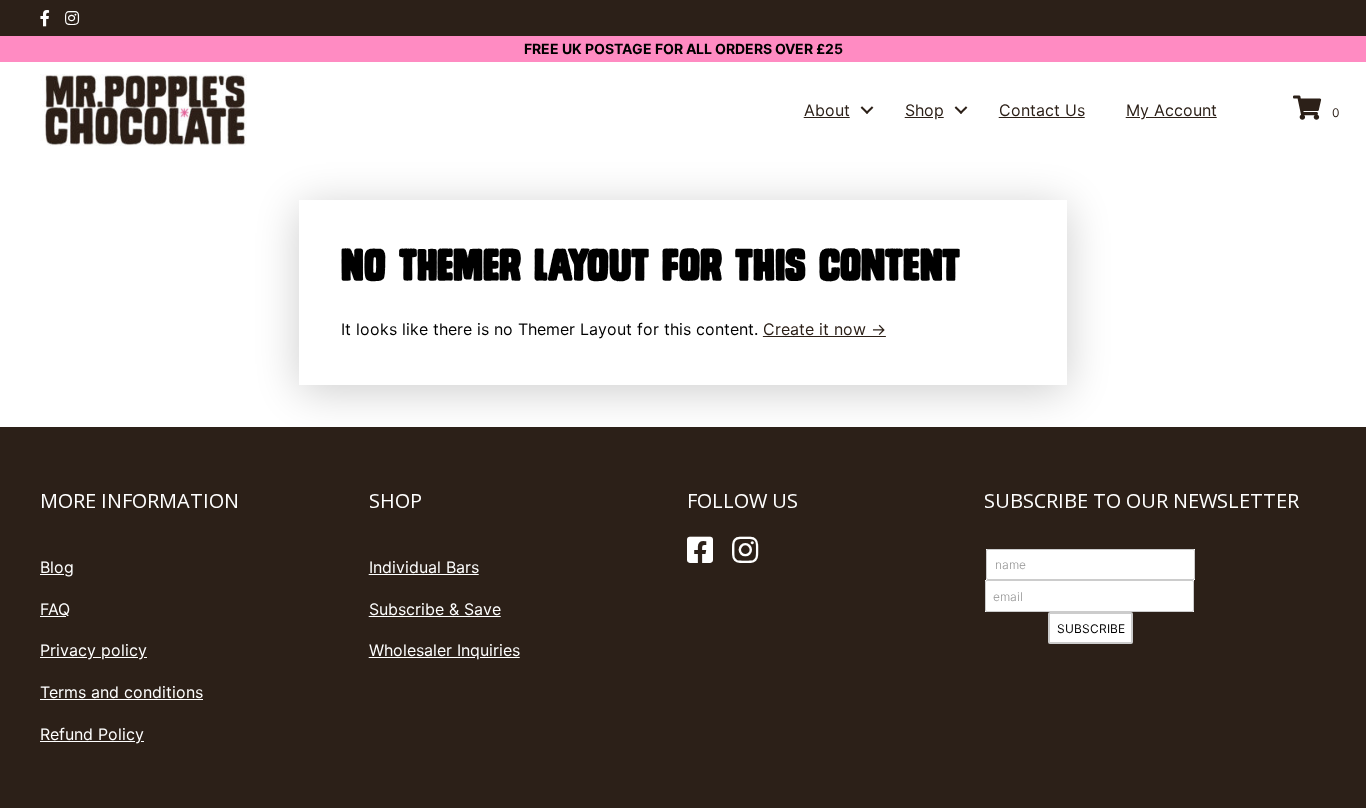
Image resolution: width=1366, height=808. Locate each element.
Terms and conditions (121, 692)
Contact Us (1042, 110)
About (827, 110)
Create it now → (824, 329)
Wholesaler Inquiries (444, 650)
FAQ (55, 609)
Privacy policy (93, 650)
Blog (57, 567)
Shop (924, 110)
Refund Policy (92, 734)
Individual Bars (424, 567)
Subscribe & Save (435, 609)
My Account (1171, 110)
